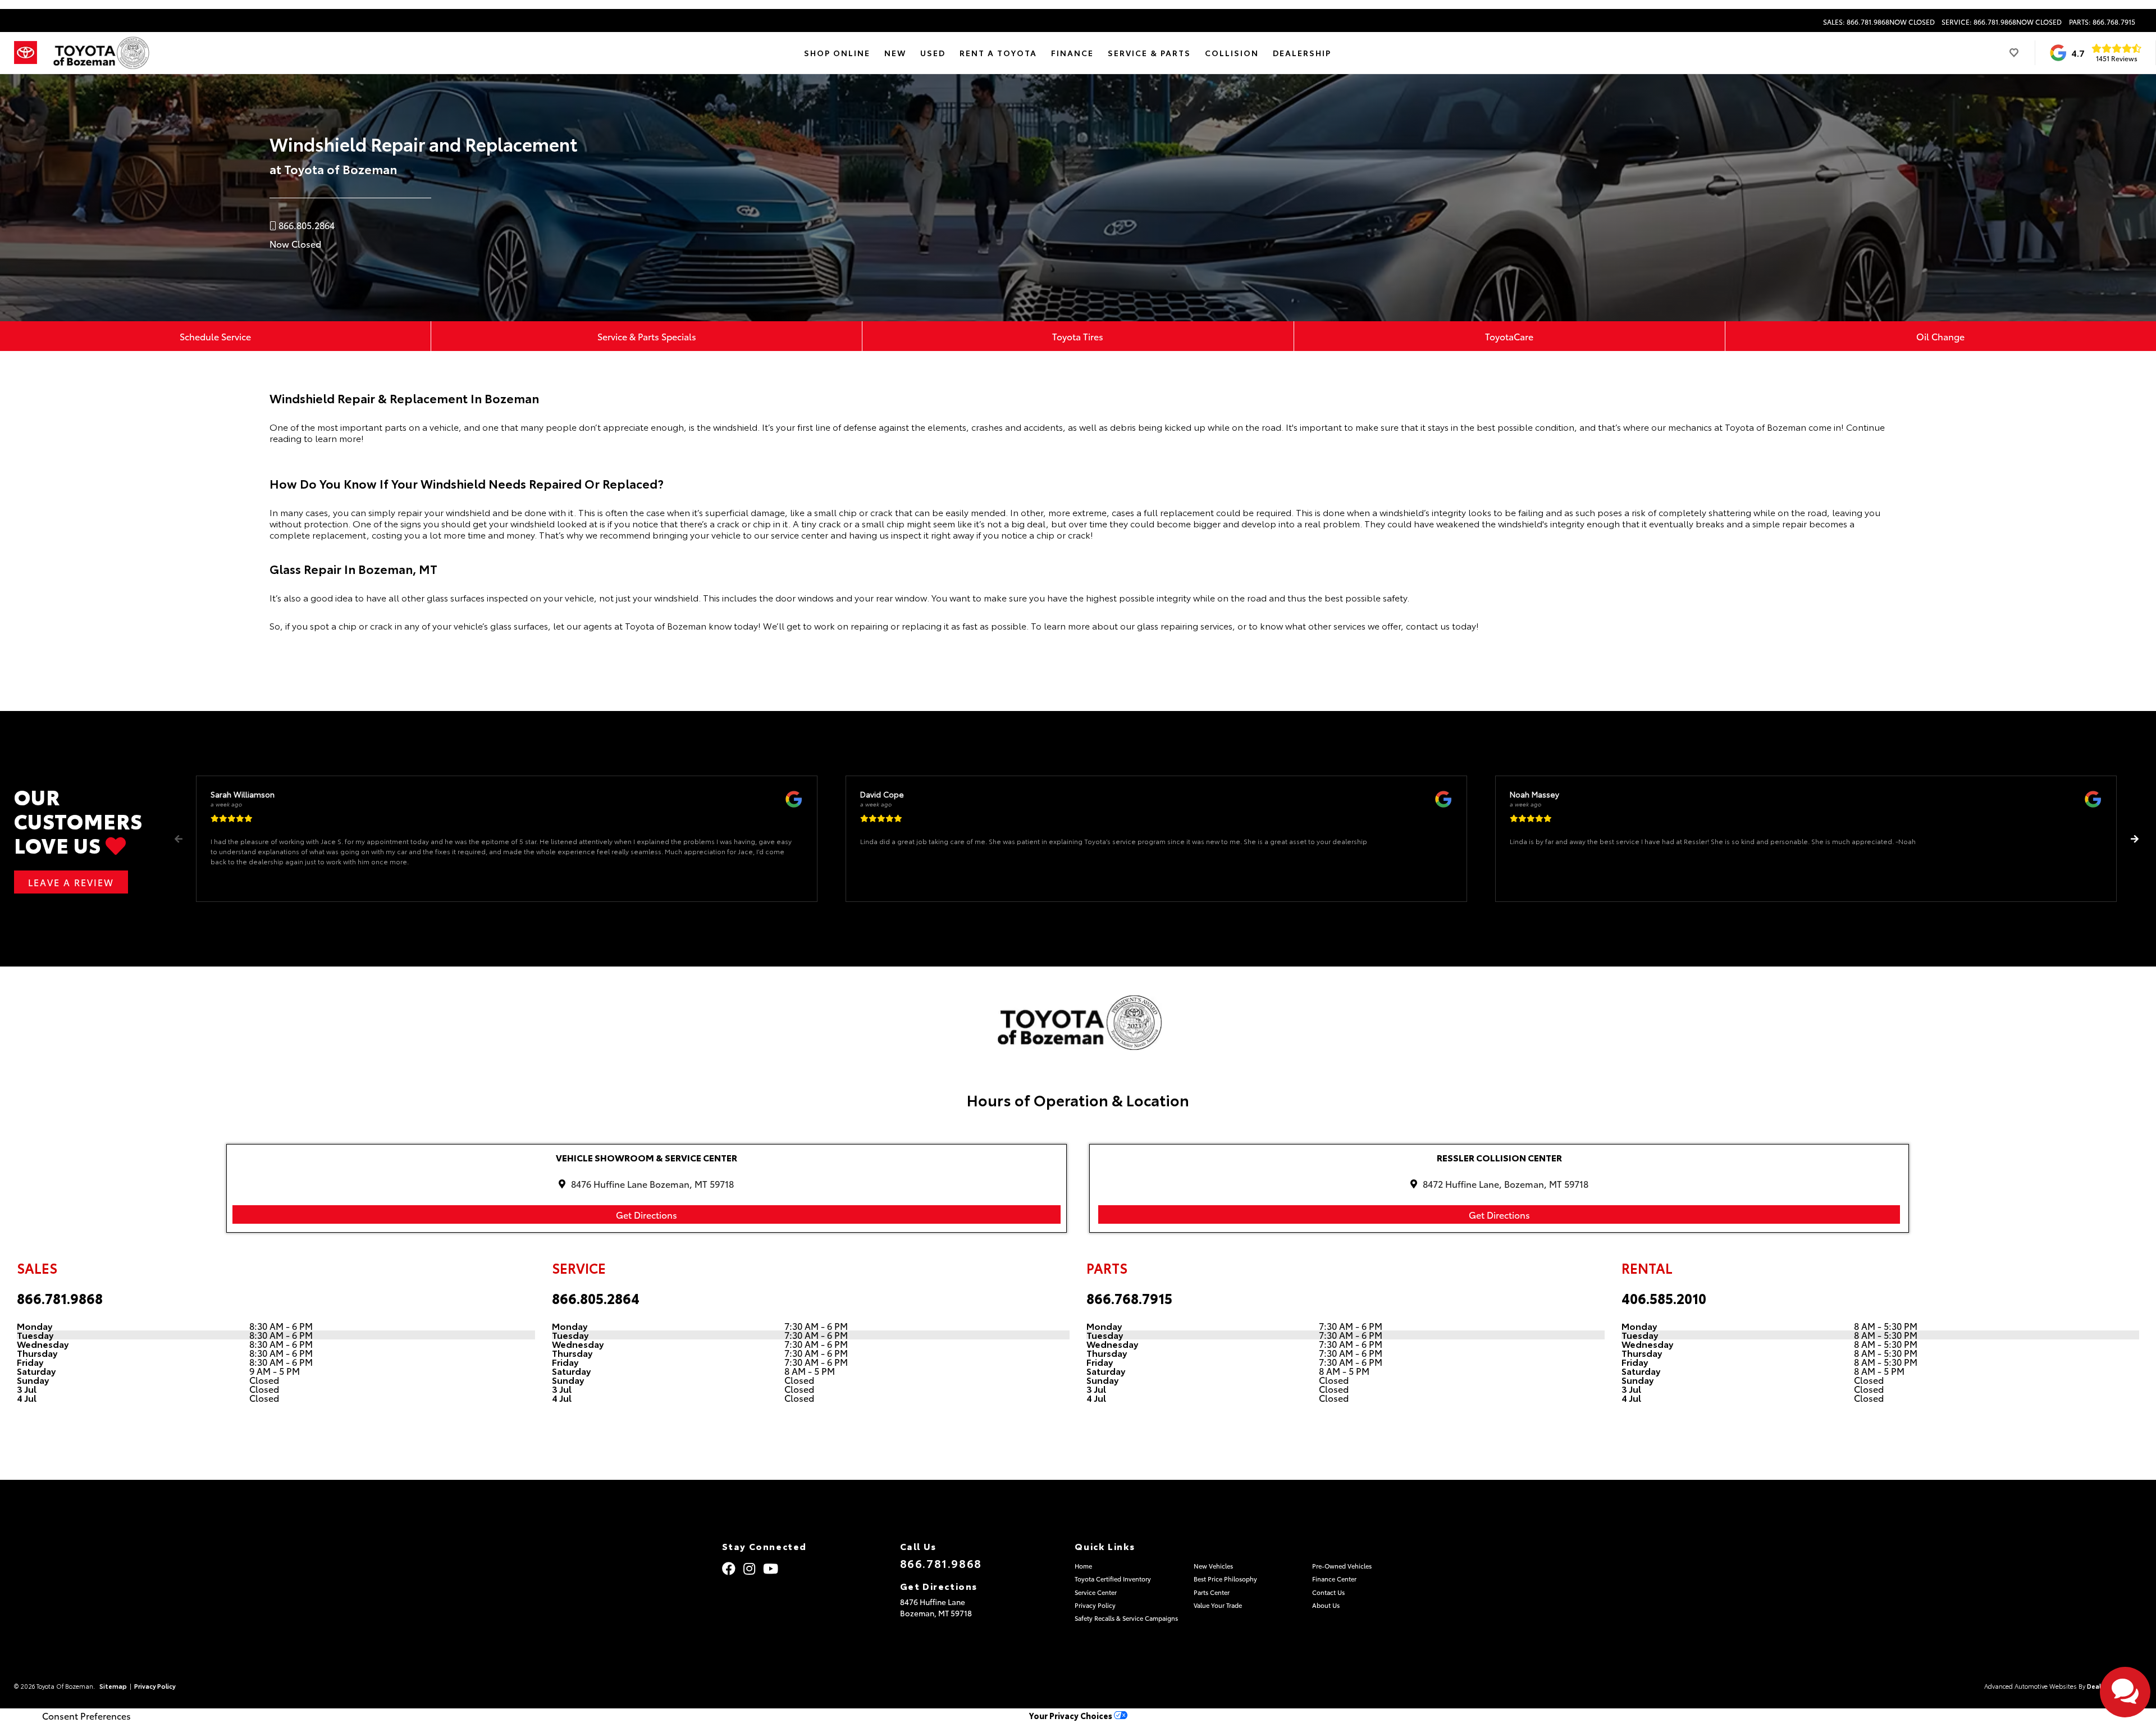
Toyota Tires (1078, 336)
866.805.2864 (596, 1298)
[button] (2134, 839)
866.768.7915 (1129, 1298)
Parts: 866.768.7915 (2102, 22)
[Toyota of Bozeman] (100, 53)
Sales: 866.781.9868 (1879, 22)
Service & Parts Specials (647, 336)
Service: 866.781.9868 (2002, 22)
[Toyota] (26, 53)
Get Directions (647, 1214)
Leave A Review (71, 882)
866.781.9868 (60, 1298)
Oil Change (1940, 336)
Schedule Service (215, 336)
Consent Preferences (86, 1716)
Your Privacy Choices (1072, 1715)
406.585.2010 (1664, 1298)
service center (800, 534)
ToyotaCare (1509, 336)
